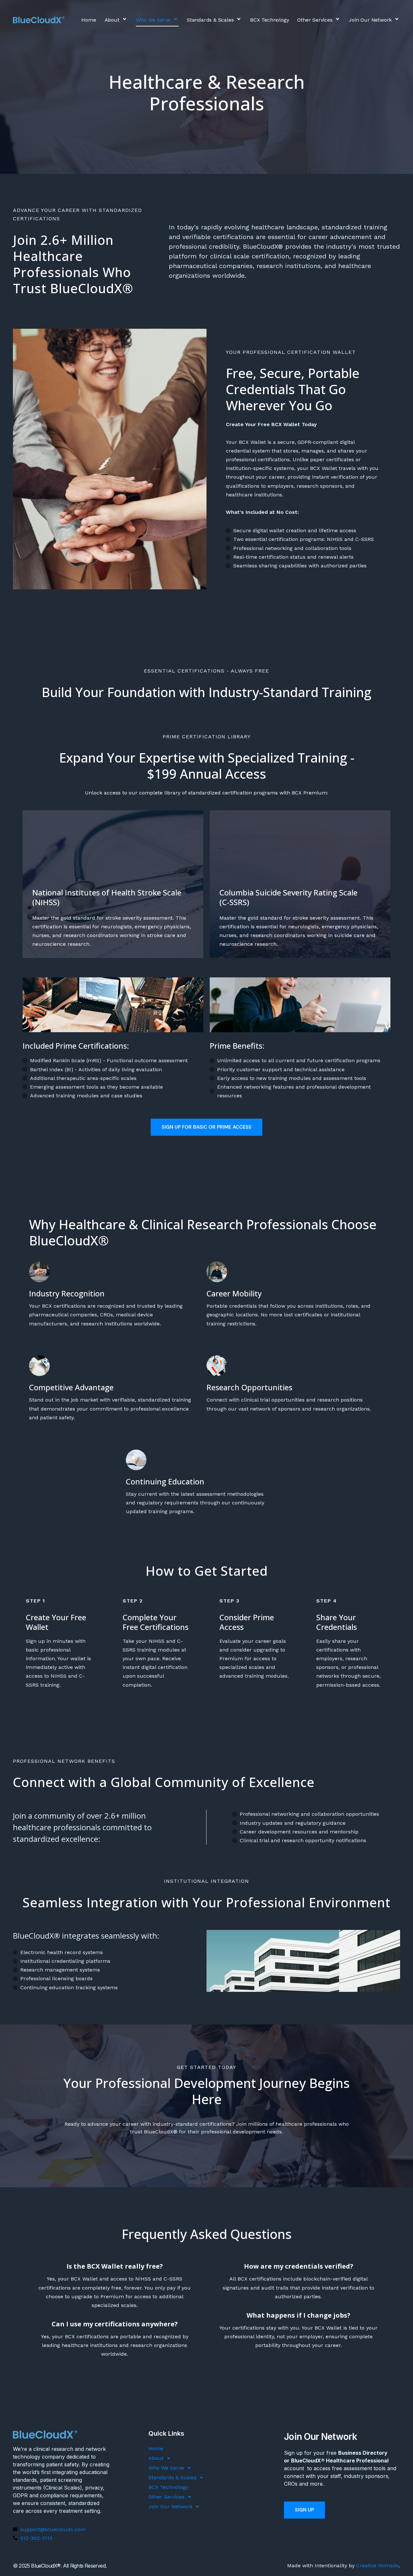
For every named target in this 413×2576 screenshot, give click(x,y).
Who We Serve (153, 20)
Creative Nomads (378, 2566)
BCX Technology (269, 20)
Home (89, 20)
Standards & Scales (210, 20)
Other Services (315, 20)
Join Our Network (370, 20)
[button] (120, 20)
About (112, 20)
